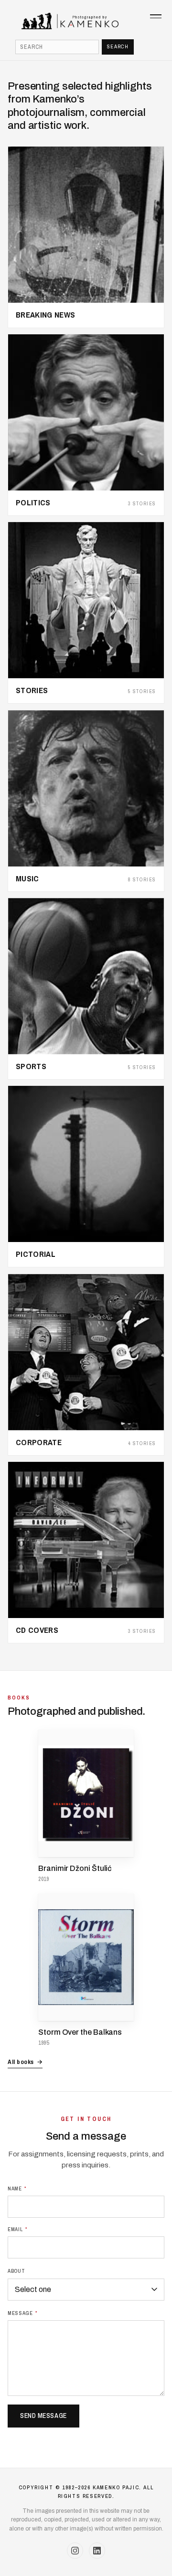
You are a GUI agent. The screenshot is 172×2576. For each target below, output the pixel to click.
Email (18, 2229)
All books (25, 2062)
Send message (43, 2416)
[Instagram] (75, 2551)
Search (118, 46)
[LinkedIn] (97, 2551)
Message (23, 2313)
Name (17, 2188)
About (16, 2271)
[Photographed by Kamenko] (86, 21)
